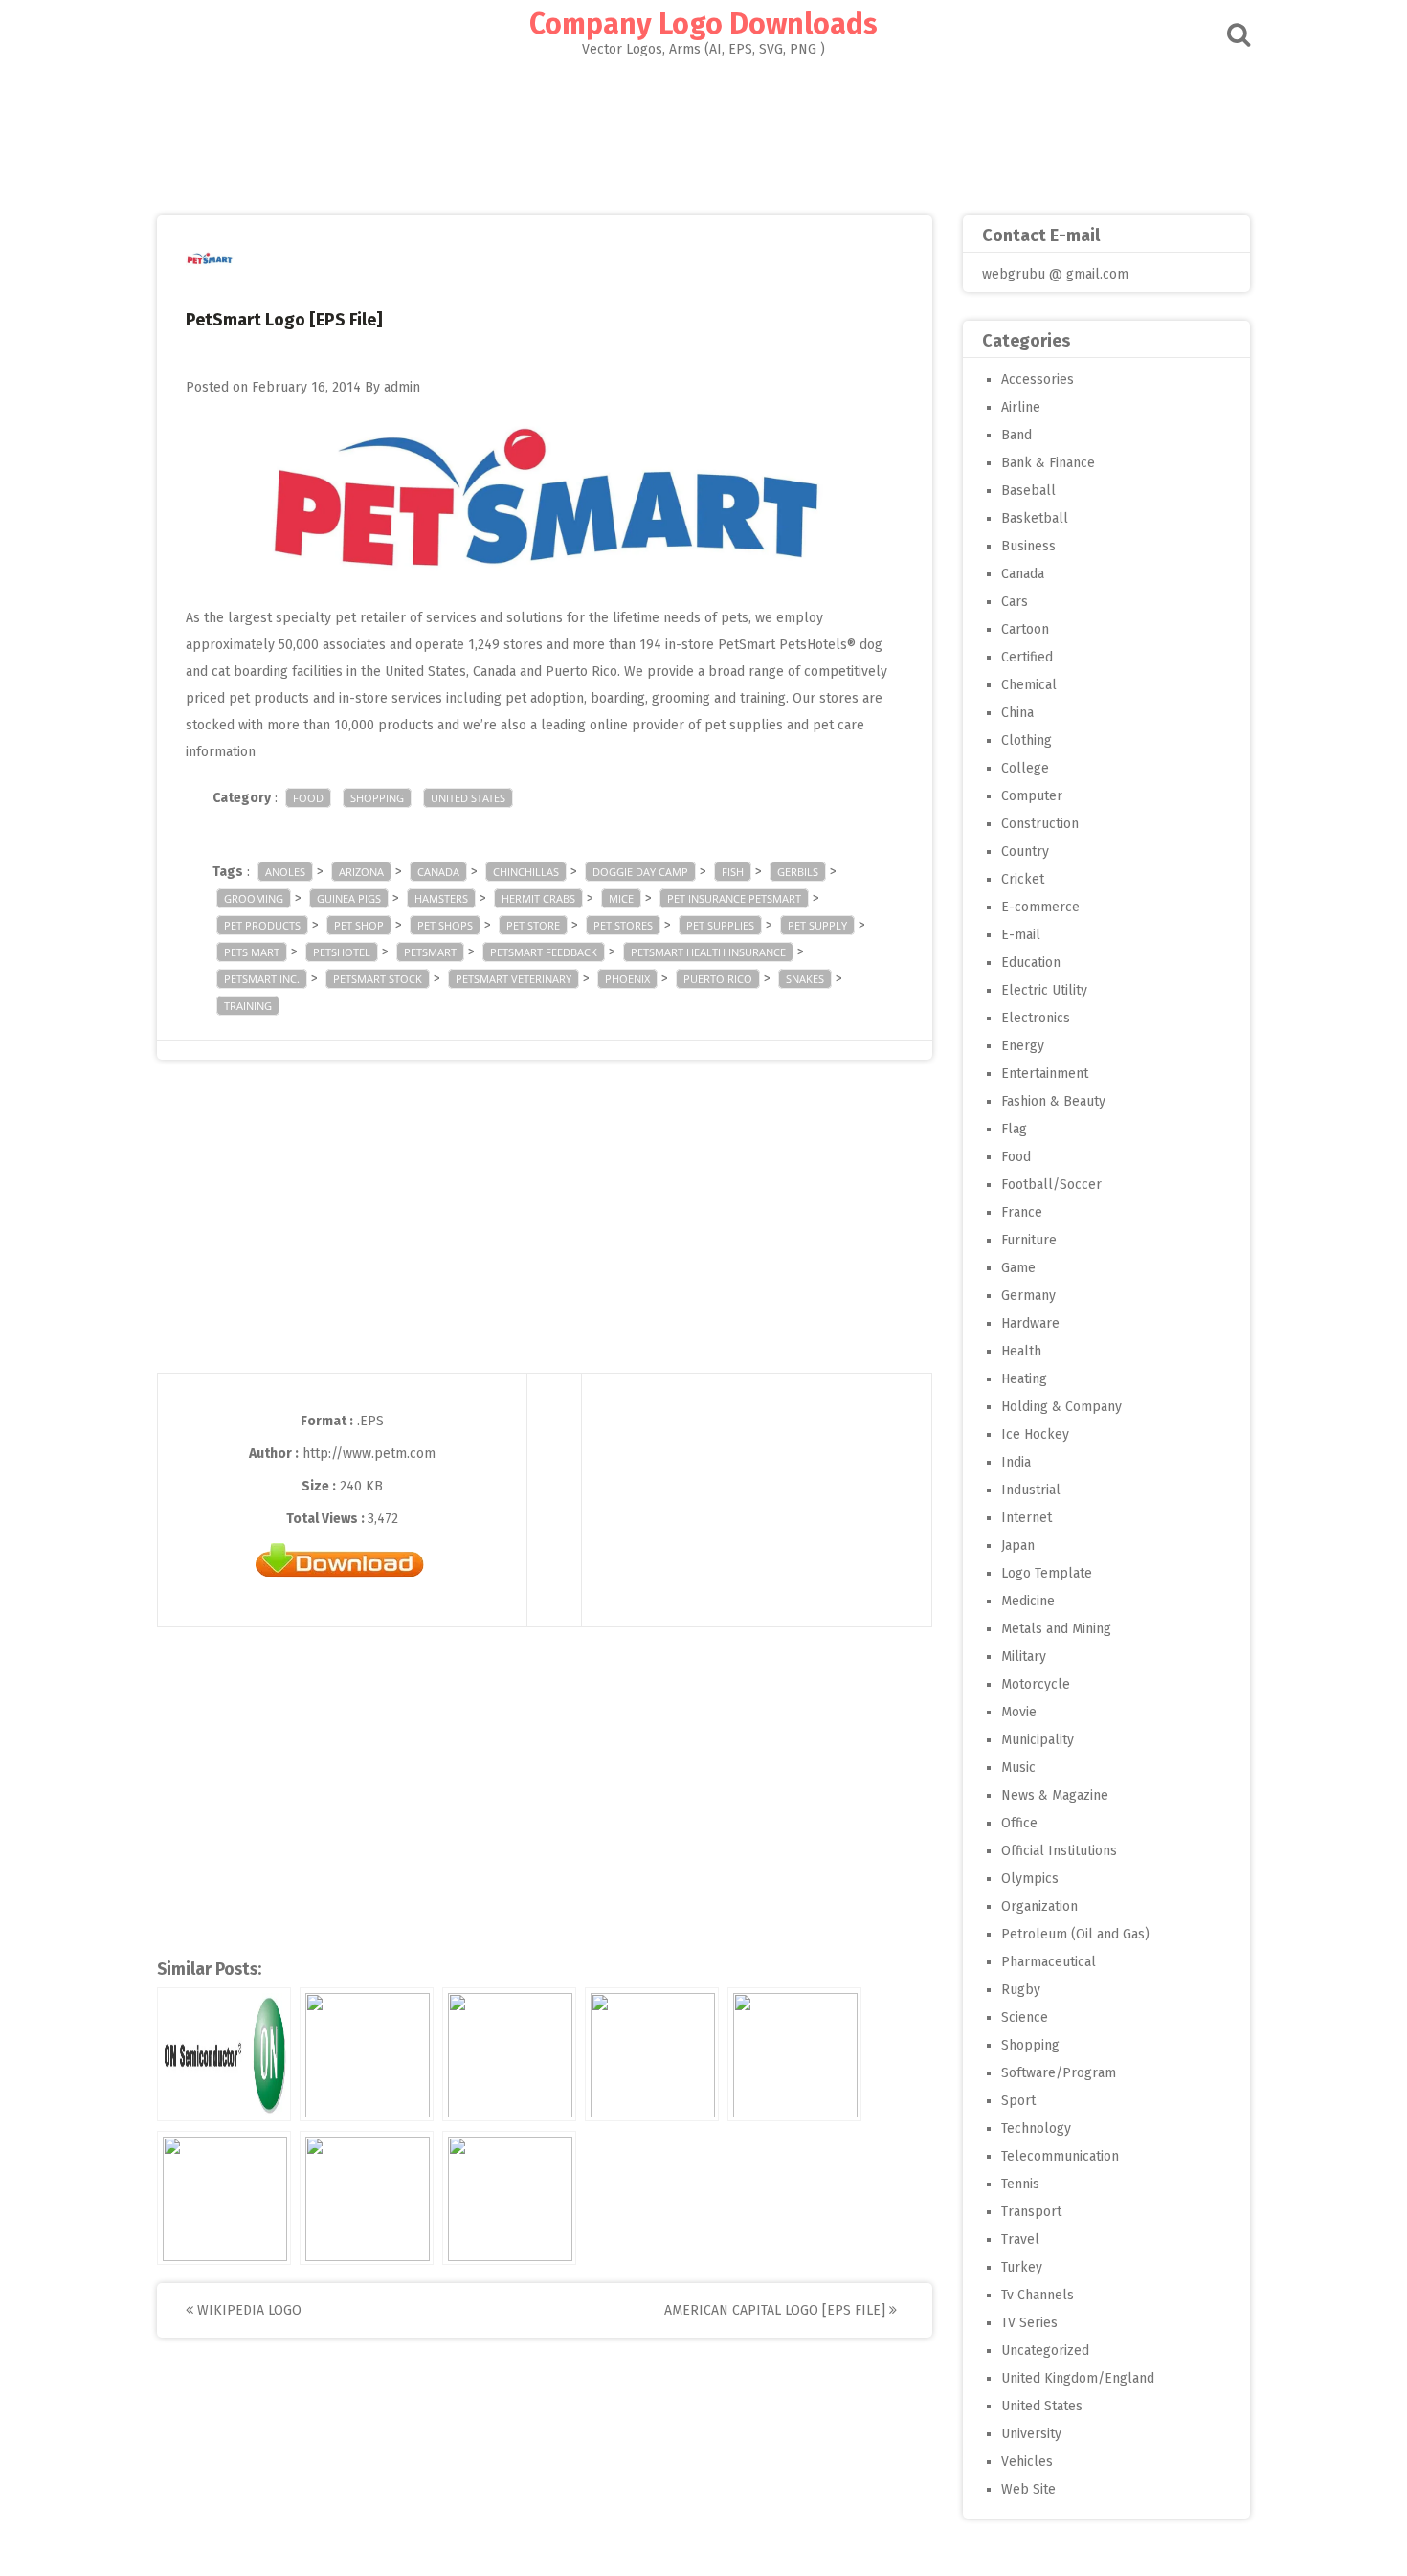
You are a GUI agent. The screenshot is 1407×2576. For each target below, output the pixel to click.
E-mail (1021, 935)
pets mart (252, 952)
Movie (1019, 1712)
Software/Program (1059, 2073)
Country (1025, 851)
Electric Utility (1044, 990)
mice (621, 898)
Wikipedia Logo (247, 2310)
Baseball (1028, 491)
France (1022, 1212)
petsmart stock (378, 979)
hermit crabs (538, 898)
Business (1028, 546)
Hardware (1030, 1323)
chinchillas (526, 872)
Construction (1040, 824)
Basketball (1035, 518)
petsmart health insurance (708, 952)
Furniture (1029, 1240)
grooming (254, 898)
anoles (285, 872)
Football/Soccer (1051, 1185)
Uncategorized (1045, 2351)
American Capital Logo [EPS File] (777, 2310)
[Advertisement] (703, 130)
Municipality (1038, 1740)
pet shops (445, 925)
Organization (1039, 1906)
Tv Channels (1038, 2295)
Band (1016, 435)
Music (1018, 1768)
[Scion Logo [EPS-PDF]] (509, 2198)
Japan (1018, 1546)
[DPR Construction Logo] (652, 2054)
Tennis (1020, 2184)
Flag (1014, 1129)
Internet (1027, 1518)
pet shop (359, 925)
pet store (533, 925)
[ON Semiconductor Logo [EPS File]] (224, 2054)
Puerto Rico (718, 979)
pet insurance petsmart (734, 898)
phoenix (627, 979)
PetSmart (430, 952)
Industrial (1031, 1490)
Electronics (1036, 1018)
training (248, 1006)
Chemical (1029, 685)
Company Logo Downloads (703, 24)
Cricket (1023, 879)
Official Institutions (1059, 1851)
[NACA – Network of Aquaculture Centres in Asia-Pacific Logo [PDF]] (367, 2198)
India (1016, 1462)
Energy (1023, 1046)
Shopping (377, 798)
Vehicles (1027, 2462)
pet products (262, 925)
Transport (1031, 2212)
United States (468, 798)
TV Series (1029, 2323)
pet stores (623, 925)
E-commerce (1040, 907)
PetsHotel (342, 952)
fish (733, 872)
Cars (1015, 602)
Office (1019, 1823)
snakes (805, 979)
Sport (1018, 2101)
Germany (1028, 1296)
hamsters (441, 898)
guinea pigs (349, 898)
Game (1018, 1268)
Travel (1020, 2240)
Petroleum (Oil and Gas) (1075, 1934)
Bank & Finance (1048, 463)
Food (308, 798)
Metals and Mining (1056, 1629)
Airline (1021, 407)
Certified (1027, 657)
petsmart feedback (544, 952)
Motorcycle (1036, 1684)
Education (1031, 963)
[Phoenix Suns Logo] (794, 2054)
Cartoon (1025, 629)
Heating (1024, 1379)
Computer (1032, 796)
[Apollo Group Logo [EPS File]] (367, 2054)
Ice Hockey (1035, 1434)
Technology (1036, 2128)
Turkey (1022, 2267)
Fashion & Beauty (1053, 1101)
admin (402, 387)
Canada (438, 872)
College (1025, 768)
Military (1024, 1657)
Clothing (1027, 740)
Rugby (1021, 1990)
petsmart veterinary (514, 979)
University (1031, 2434)
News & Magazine (1055, 1795)
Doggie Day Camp (640, 872)
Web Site (1028, 2489)
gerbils (798, 872)
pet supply (817, 925)
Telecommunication (1060, 2156)
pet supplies (720, 925)
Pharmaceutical (1049, 1962)
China (1017, 713)
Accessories (1038, 380)
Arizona (361, 872)
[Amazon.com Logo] (224, 2198)
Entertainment (1045, 1074)
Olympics (1030, 1879)
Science (1025, 2017)
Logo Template (1047, 1573)
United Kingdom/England (1078, 2378)
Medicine (1028, 1601)
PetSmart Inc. (262, 979)
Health (1021, 1351)
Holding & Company (1061, 1407)
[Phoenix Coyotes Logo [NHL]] (509, 2054)
